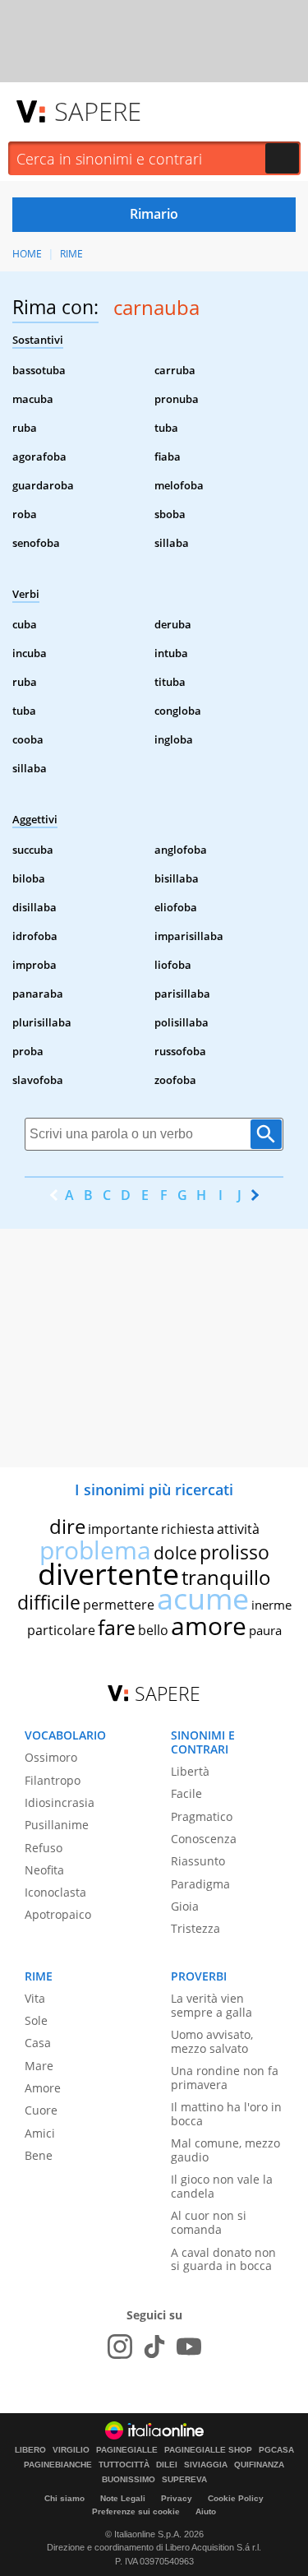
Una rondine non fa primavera (225, 2078)
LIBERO (30, 2450)
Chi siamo (64, 2498)
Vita (35, 1998)
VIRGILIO (71, 2450)
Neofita (44, 1870)
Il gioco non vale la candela (222, 2186)
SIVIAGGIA (206, 2465)
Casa (38, 2043)
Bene (39, 2155)
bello (153, 1630)
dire (67, 1526)
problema (95, 1550)
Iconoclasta (55, 1892)
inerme (271, 1605)
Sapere (98, 111)
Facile (186, 1793)
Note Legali (123, 2498)
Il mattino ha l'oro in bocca (226, 2114)
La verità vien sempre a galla (211, 2005)
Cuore (41, 2110)
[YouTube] (189, 2347)
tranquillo (226, 1577)
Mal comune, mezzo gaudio (225, 2150)
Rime (71, 254)
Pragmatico (202, 1816)
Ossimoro (51, 1757)
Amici (40, 2133)
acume (203, 1598)
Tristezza (195, 1928)
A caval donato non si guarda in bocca (223, 2259)
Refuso (44, 1848)
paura (265, 1630)
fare (117, 1627)
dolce (175, 1553)
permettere (119, 1605)
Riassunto (198, 1861)
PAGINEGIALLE (127, 2450)
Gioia (185, 1906)
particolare (61, 1630)
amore (209, 1626)
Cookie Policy (236, 2498)
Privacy (177, 2498)
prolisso (234, 1552)
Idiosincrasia (60, 1802)
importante (123, 1529)
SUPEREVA (184, 2480)
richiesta (188, 1529)
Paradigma (200, 1884)
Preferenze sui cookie (136, 2511)
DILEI (167, 2465)
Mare (39, 2066)
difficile (49, 1602)
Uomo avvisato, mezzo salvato (212, 2041)
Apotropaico (58, 1914)
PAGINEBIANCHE (58, 2465)
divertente (108, 1574)
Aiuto (206, 2511)
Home (27, 254)
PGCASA (276, 2450)
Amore (43, 2088)
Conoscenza (204, 1839)
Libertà (190, 1771)
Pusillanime (57, 1825)
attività (238, 1529)
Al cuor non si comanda (209, 2222)
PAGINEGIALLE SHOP (208, 2450)
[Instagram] (120, 2347)
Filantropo (53, 1780)
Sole (36, 2020)
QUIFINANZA (259, 2465)
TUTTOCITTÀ (124, 2465)
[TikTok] (154, 2347)
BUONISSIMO (129, 2480)
